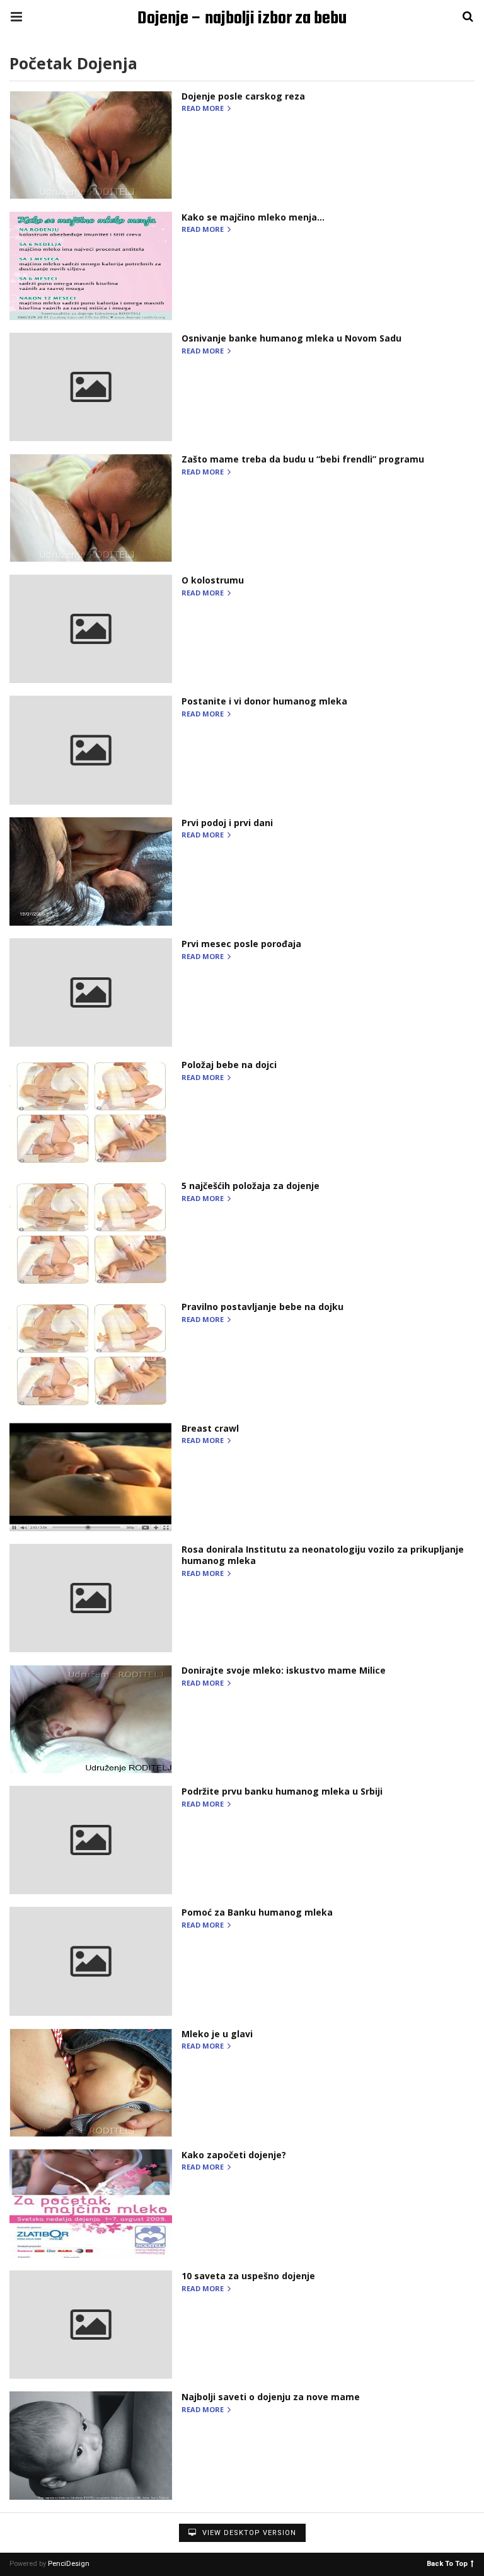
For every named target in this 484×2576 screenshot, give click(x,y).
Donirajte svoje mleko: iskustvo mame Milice (284, 1670)
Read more (204, 109)
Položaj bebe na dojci (229, 1065)
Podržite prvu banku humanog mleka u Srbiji (282, 1791)
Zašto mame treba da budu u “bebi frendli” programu (303, 459)
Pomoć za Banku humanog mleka (257, 1912)
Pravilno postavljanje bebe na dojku (262, 1307)
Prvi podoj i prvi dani (227, 823)
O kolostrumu (213, 580)
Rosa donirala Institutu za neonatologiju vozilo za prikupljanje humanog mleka (323, 1555)
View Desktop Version (248, 2533)
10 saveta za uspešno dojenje (248, 2276)
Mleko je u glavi (217, 2034)
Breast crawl (210, 1428)
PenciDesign (69, 2564)
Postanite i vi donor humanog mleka (264, 701)
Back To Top (447, 2563)
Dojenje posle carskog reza (243, 96)
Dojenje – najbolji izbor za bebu (242, 19)
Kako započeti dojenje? (234, 2155)
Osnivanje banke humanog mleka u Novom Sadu (291, 338)
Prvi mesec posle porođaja (241, 944)
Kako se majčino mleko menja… (253, 217)
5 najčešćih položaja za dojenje (251, 1186)
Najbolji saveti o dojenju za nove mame (271, 2397)
